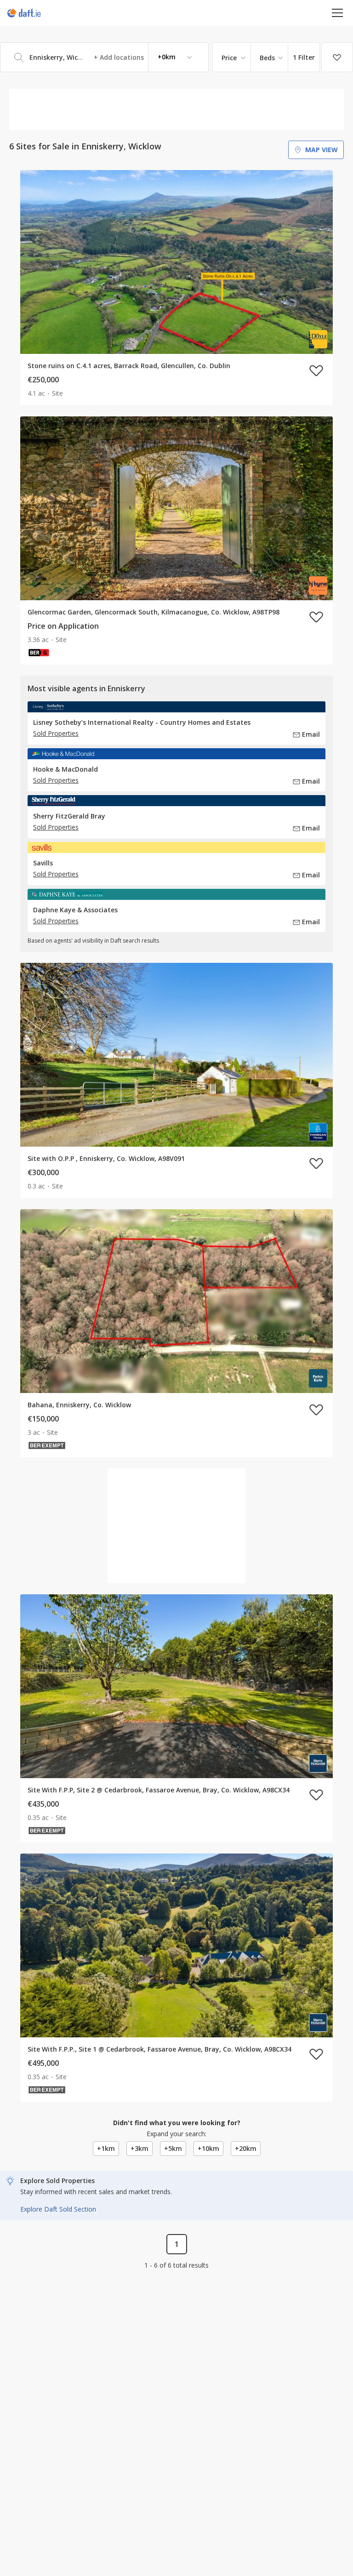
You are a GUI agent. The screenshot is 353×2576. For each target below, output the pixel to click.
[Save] (337, 57)
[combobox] (104, 57)
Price (229, 58)
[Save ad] (316, 370)
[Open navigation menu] (338, 13)
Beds (267, 58)
